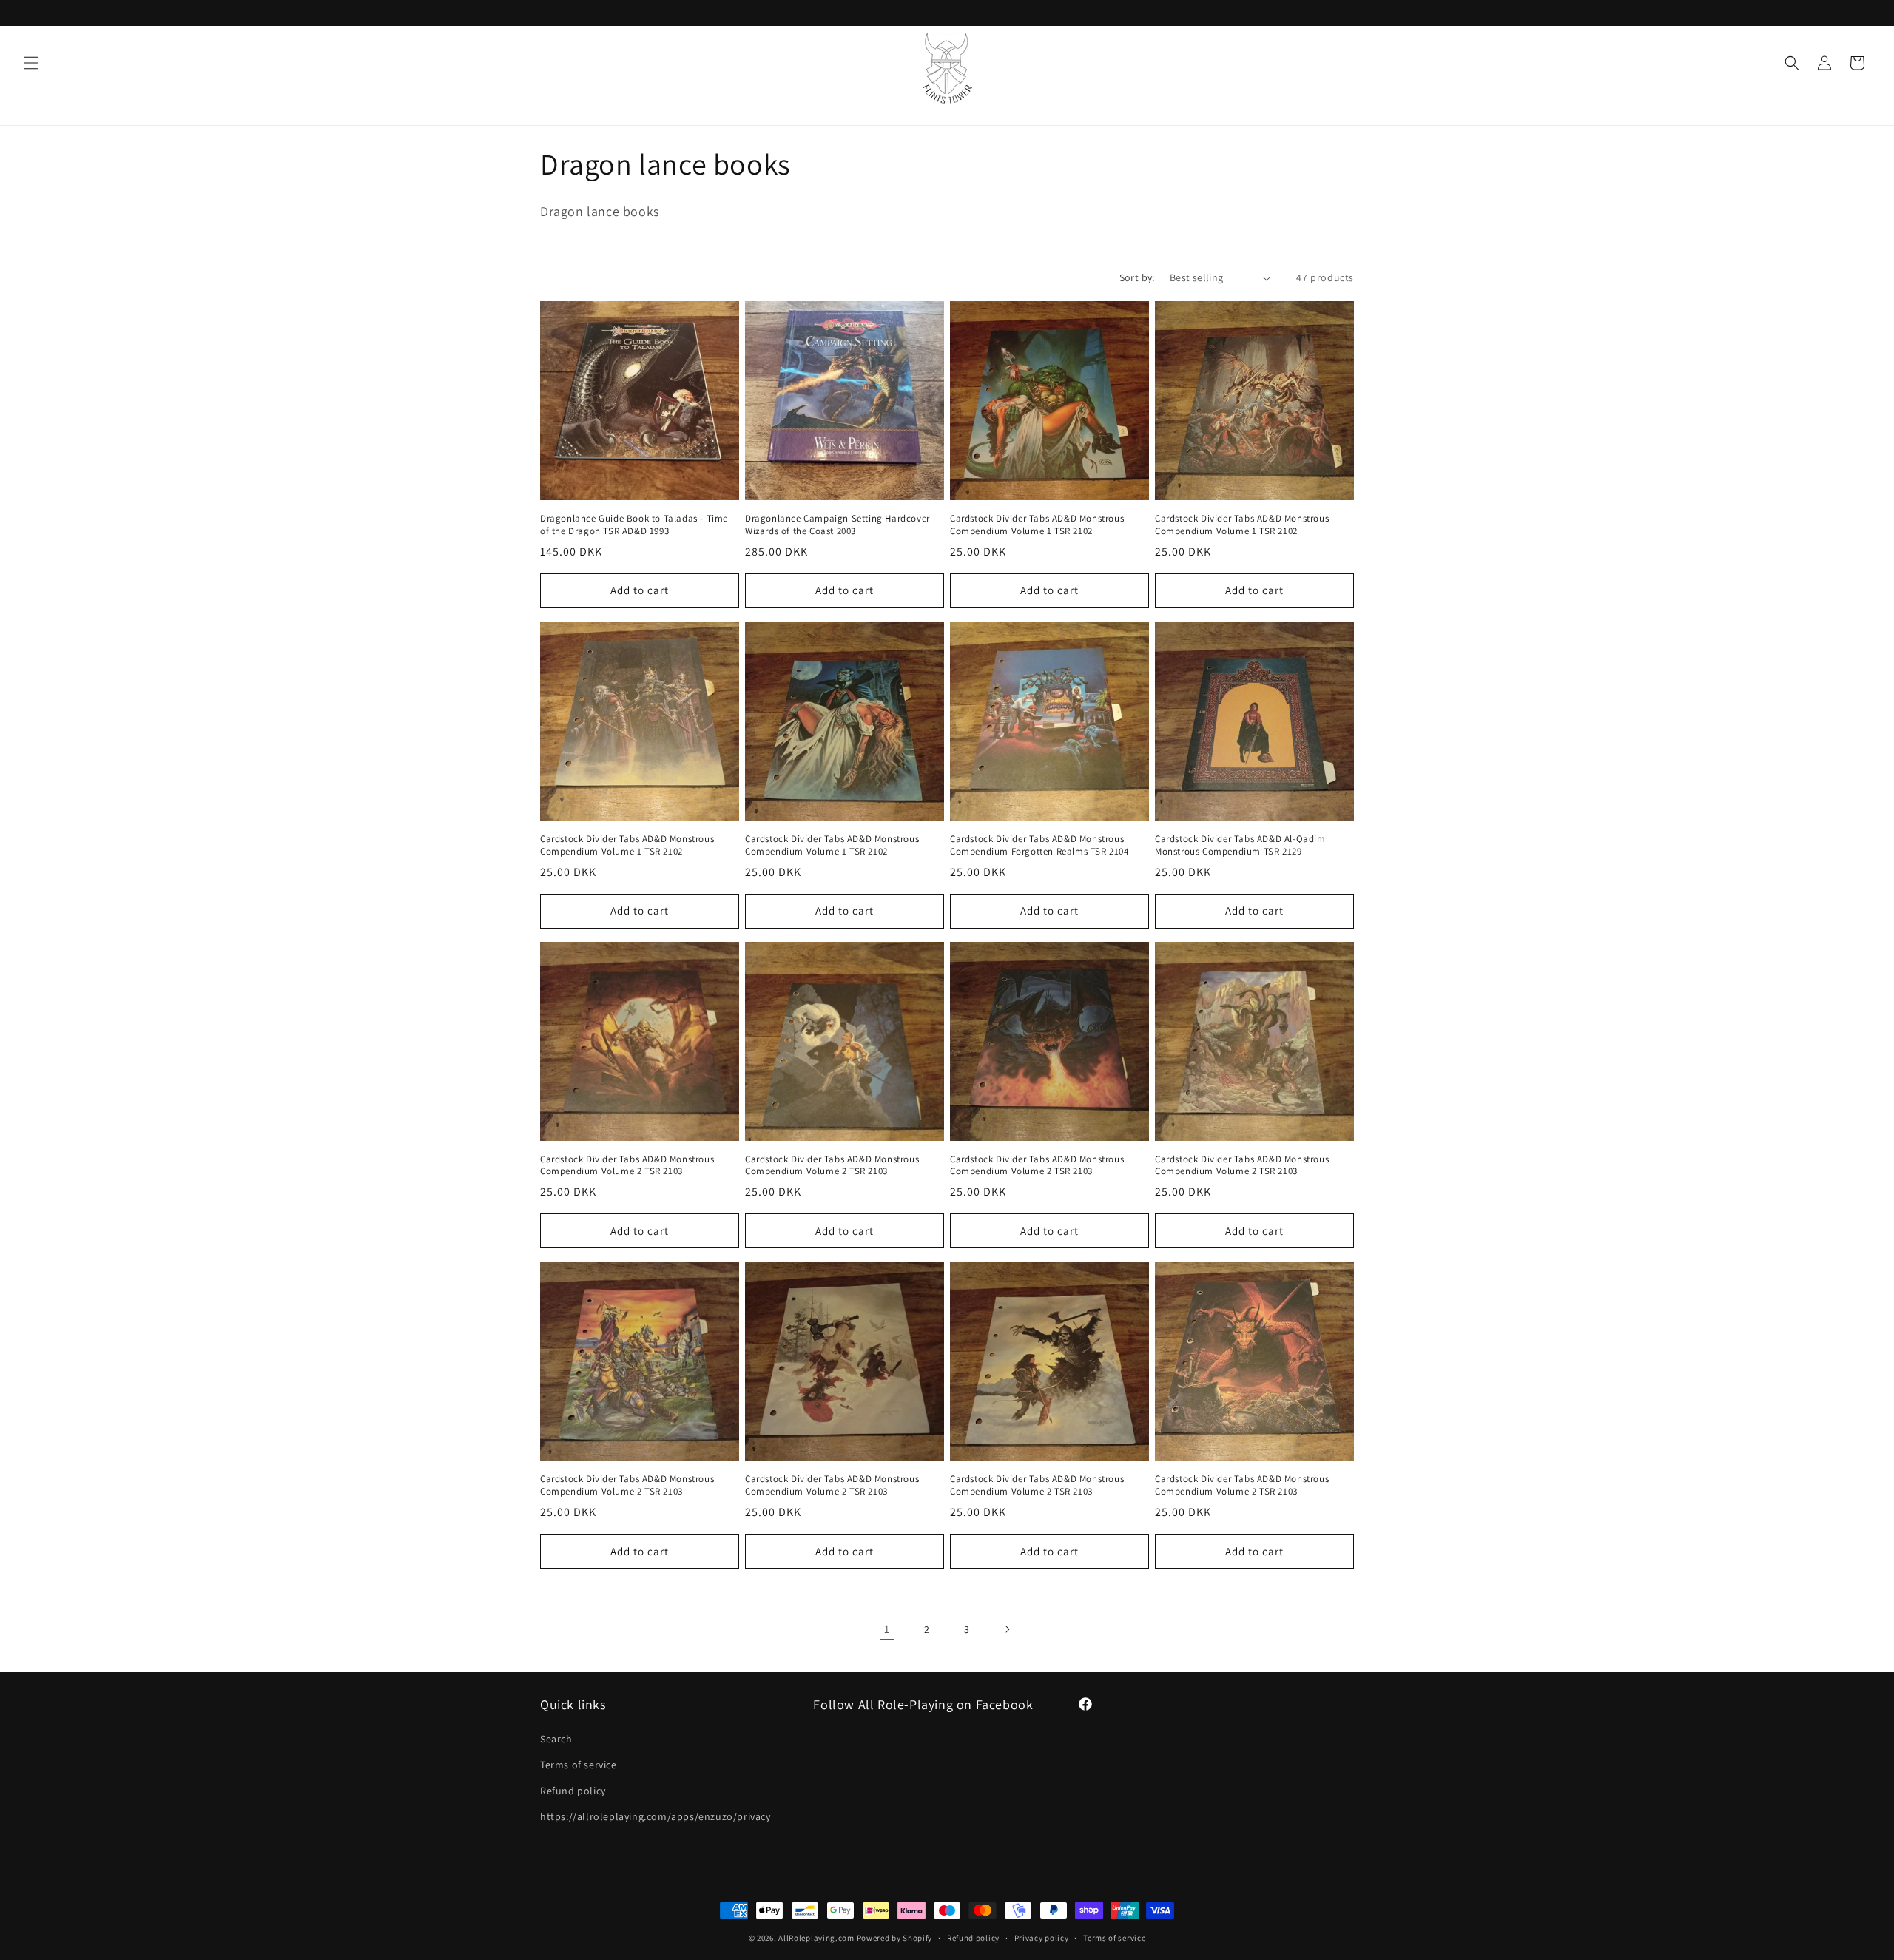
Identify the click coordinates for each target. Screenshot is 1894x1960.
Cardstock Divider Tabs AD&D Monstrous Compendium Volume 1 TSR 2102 (1037, 525)
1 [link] (887, 1629)
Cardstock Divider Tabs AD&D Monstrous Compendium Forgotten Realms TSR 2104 (1039, 845)
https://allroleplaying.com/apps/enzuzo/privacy (656, 1816)
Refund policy (573, 1791)
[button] (31, 63)
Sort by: (1137, 277)
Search (556, 1739)
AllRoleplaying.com (816, 1938)
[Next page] (1007, 1629)
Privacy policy (1042, 1937)
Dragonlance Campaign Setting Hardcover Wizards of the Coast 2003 (838, 525)
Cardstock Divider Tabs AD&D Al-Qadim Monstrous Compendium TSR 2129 (1240, 845)
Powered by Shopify (895, 1938)
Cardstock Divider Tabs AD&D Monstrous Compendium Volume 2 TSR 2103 (627, 1166)
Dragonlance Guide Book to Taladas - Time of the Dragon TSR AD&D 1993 (634, 525)
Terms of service (579, 1765)
